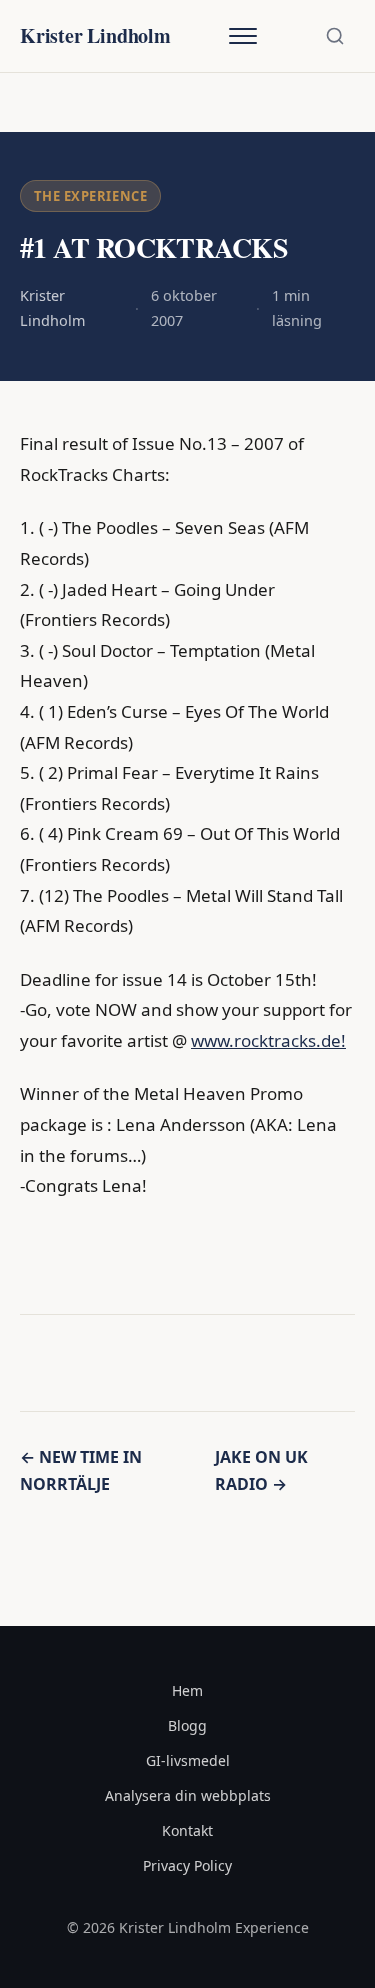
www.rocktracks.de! (268, 1040)
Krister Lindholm (95, 35)
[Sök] (335, 36)
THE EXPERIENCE (90, 196)
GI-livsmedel (188, 1760)
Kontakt (187, 1830)
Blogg (187, 1725)
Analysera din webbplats (188, 1795)
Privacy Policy (187, 1865)
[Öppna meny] (243, 36)
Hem (187, 1690)
